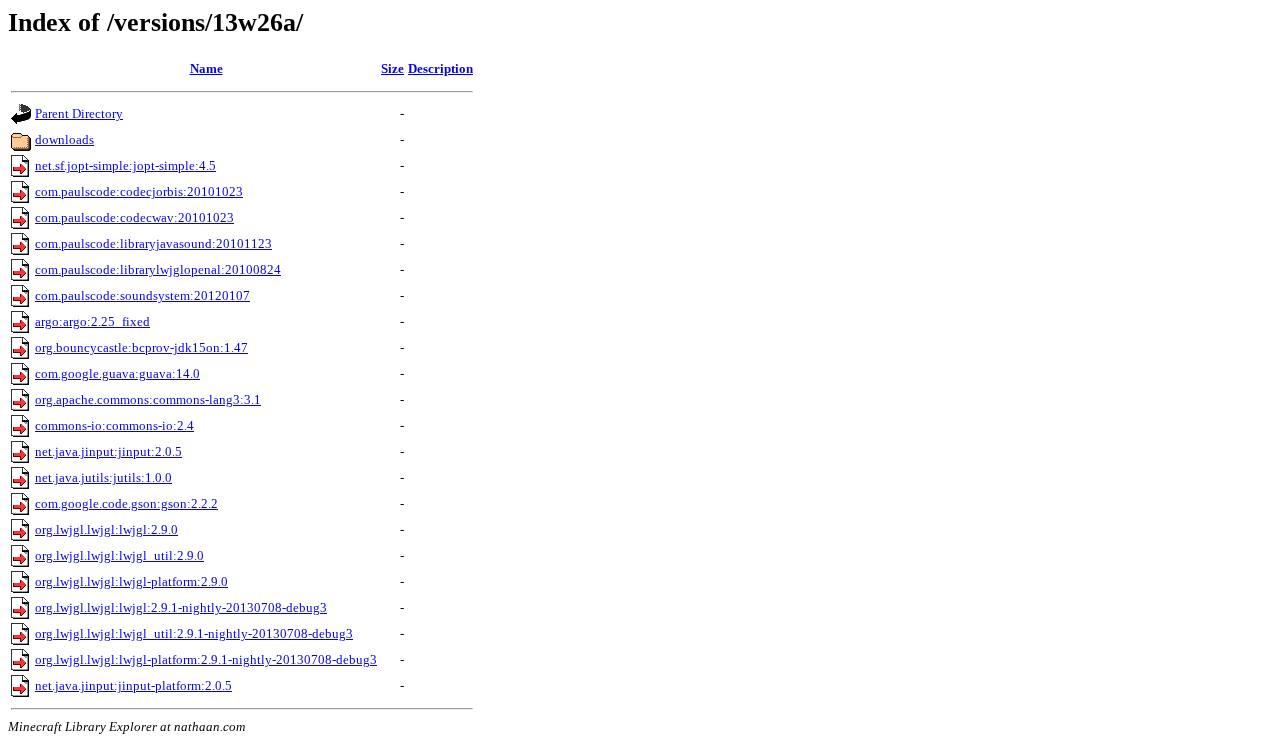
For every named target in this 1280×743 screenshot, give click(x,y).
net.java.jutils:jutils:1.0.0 (103, 477)
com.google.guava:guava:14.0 (117, 373)
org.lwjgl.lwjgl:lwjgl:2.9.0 (106, 529)
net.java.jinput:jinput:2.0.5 (108, 451)
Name (206, 68)
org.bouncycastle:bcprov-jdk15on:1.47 (141, 347)
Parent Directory (79, 113)
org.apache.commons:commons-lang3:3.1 (148, 399)
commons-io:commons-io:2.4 (114, 425)
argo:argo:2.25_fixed (92, 321)
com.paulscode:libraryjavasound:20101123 (153, 243)
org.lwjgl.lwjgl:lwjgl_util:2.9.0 (119, 555)
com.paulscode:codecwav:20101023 (134, 217)
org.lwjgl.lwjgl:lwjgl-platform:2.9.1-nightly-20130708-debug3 (206, 659)
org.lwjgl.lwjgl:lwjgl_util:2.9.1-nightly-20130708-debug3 (194, 633)
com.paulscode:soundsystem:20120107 (142, 295)
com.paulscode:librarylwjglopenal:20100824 (158, 269)
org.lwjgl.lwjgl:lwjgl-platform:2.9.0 (131, 581)
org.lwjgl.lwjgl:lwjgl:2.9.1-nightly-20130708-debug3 (181, 607)
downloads (64, 139)
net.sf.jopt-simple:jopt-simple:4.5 (125, 165)
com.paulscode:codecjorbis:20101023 (139, 191)
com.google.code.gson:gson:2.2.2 (126, 503)
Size (392, 68)
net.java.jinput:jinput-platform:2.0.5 (133, 685)
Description (440, 68)
